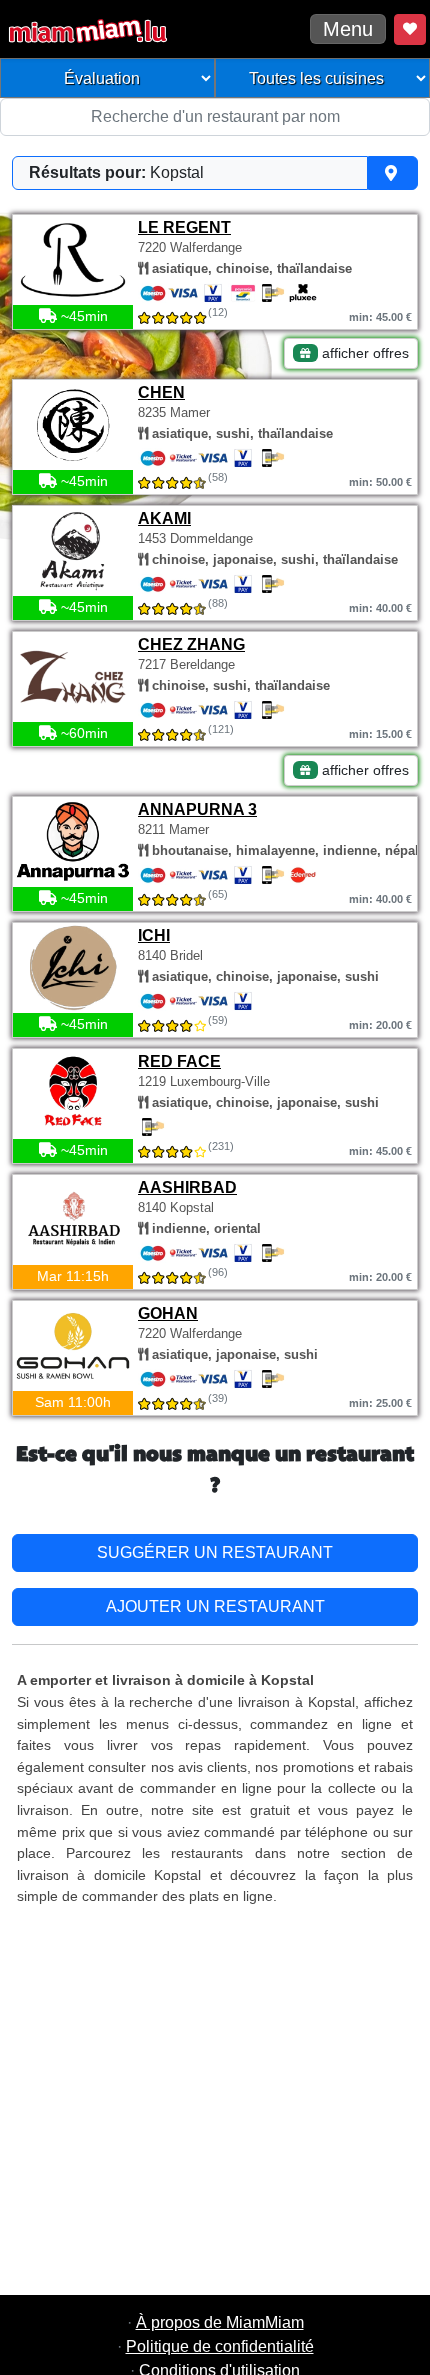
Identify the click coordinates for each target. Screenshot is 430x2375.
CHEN (161, 392)
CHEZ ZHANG (191, 644)
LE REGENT (184, 227)
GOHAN (168, 1313)
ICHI (154, 935)
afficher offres (363, 353)
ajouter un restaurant (215, 1606)
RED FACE (179, 1061)
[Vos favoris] (410, 29)
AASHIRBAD (187, 1187)
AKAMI (164, 518)
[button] (215, 173)
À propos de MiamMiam (220, 2322)
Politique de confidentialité (220, 2346)
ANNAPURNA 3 (197, 809)
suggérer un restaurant (215, 1552)
